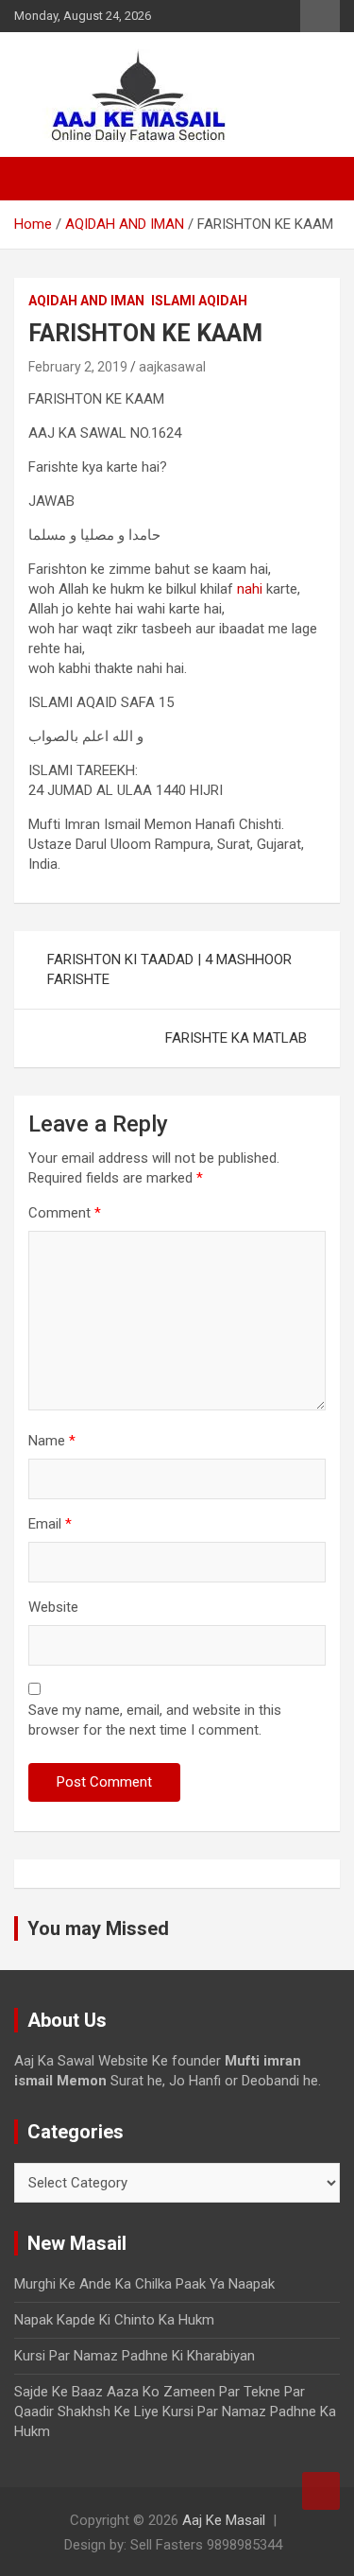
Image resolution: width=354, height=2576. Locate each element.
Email (50, 1524)
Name (52, 1441)
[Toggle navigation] (38, 179)
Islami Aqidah (199, 301)
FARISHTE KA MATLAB (236, 1038)
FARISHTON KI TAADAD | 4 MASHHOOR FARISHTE (169, 969)
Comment (65, 1213)
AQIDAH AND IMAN (86, 301)
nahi (250, 589)
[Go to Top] (321, 2491)
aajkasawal (172, 367)
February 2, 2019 (78, 367)
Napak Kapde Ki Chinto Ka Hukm (114, 2320)
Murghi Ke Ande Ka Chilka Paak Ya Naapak (144, 2284)
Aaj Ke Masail (224, 2520)
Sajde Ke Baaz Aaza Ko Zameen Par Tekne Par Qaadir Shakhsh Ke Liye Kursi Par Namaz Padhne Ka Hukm (175, 2412)
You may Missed (98, 1928)
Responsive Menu (320, 16)
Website (53, 1607)
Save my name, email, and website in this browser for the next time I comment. (155, 1720)
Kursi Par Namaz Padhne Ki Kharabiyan (135, 2356)
